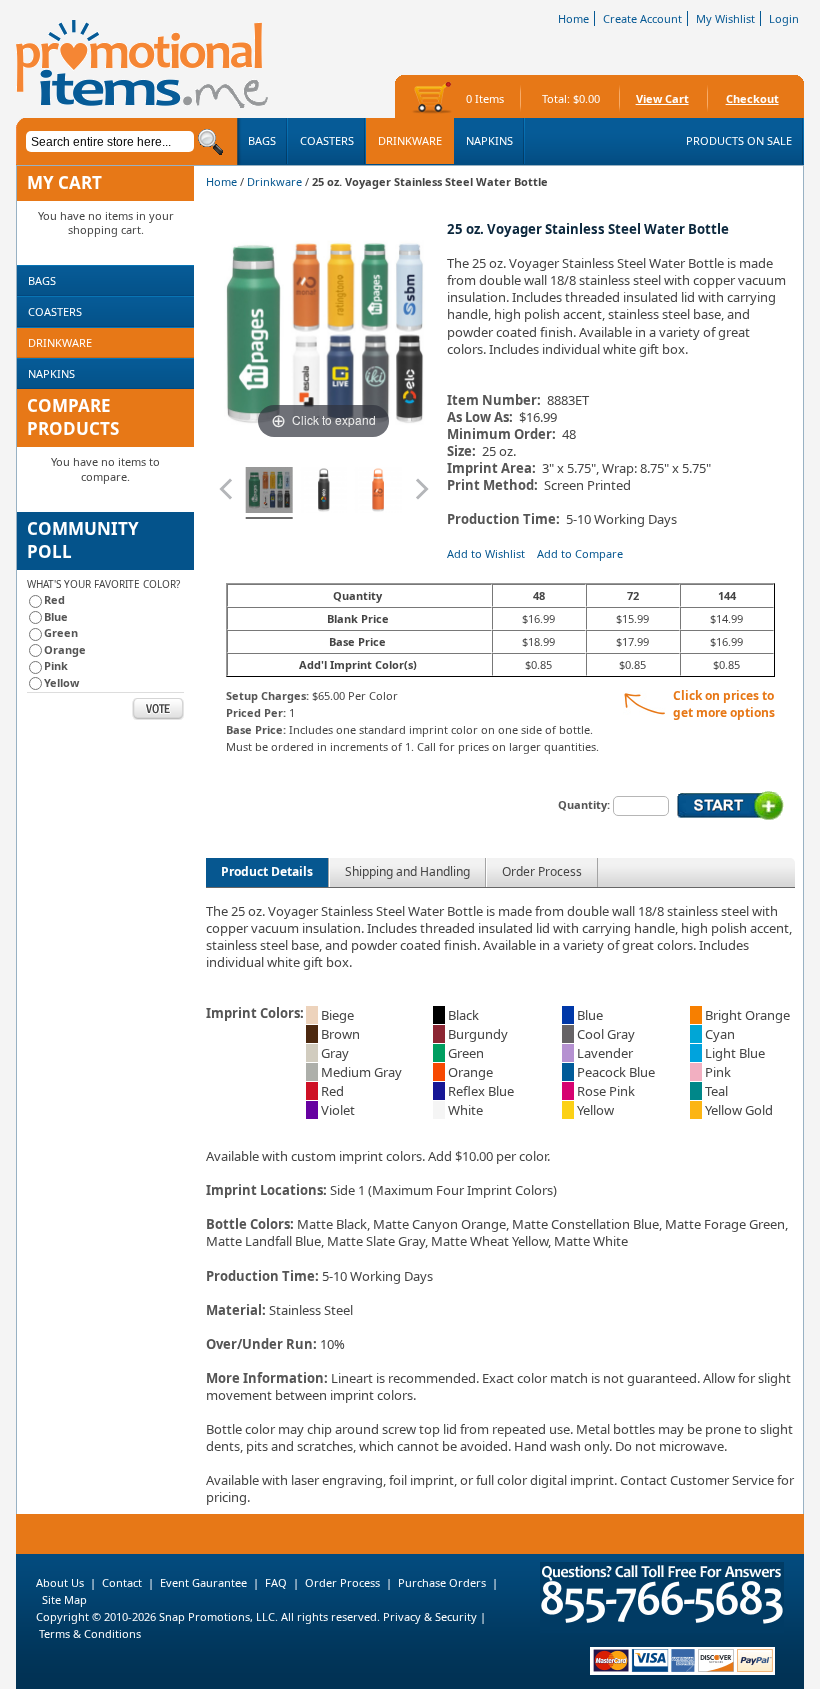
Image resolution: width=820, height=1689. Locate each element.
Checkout (752, 98)
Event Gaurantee (203, 1582)
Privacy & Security (428, 1616)
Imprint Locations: (266, 1190)
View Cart (662, 98)
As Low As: (480, 417)
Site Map (64, 1599)
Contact (122, 1582)
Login (784, 18)
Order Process (542, 871)
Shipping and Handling (407, 871)
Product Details (267, 871)
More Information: (267, 1378)
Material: (236, 1310)
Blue (56, 616)
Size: (461, 451)
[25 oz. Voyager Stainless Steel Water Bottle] (269, 493)
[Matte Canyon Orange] (378, 493)
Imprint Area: (491, 468)
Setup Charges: (267, 695)
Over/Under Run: (261, 1344)
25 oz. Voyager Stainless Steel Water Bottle (588, 229)
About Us (60, 1582)
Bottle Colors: (250, 1224)
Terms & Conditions (90, 1633)
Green (61, 632)
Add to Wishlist (486, 553)
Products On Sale (739, 140)
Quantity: (584, 804)
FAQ (276, 1582)
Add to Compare (580, 553)
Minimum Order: (501, 434)
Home (573, 18)
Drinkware (274, 181)
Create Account (642, 18)
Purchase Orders (442, 1582)
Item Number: (494, 400)
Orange (65, 649)
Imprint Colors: (255, 1013)
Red (54, 599)
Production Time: (506, 519)
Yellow (61, 682)
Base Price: (256, 729)
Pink (56, 665)
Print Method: (492, 485)
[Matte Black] (323, 493)
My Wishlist (725, 18)
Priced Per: (256, 712)
